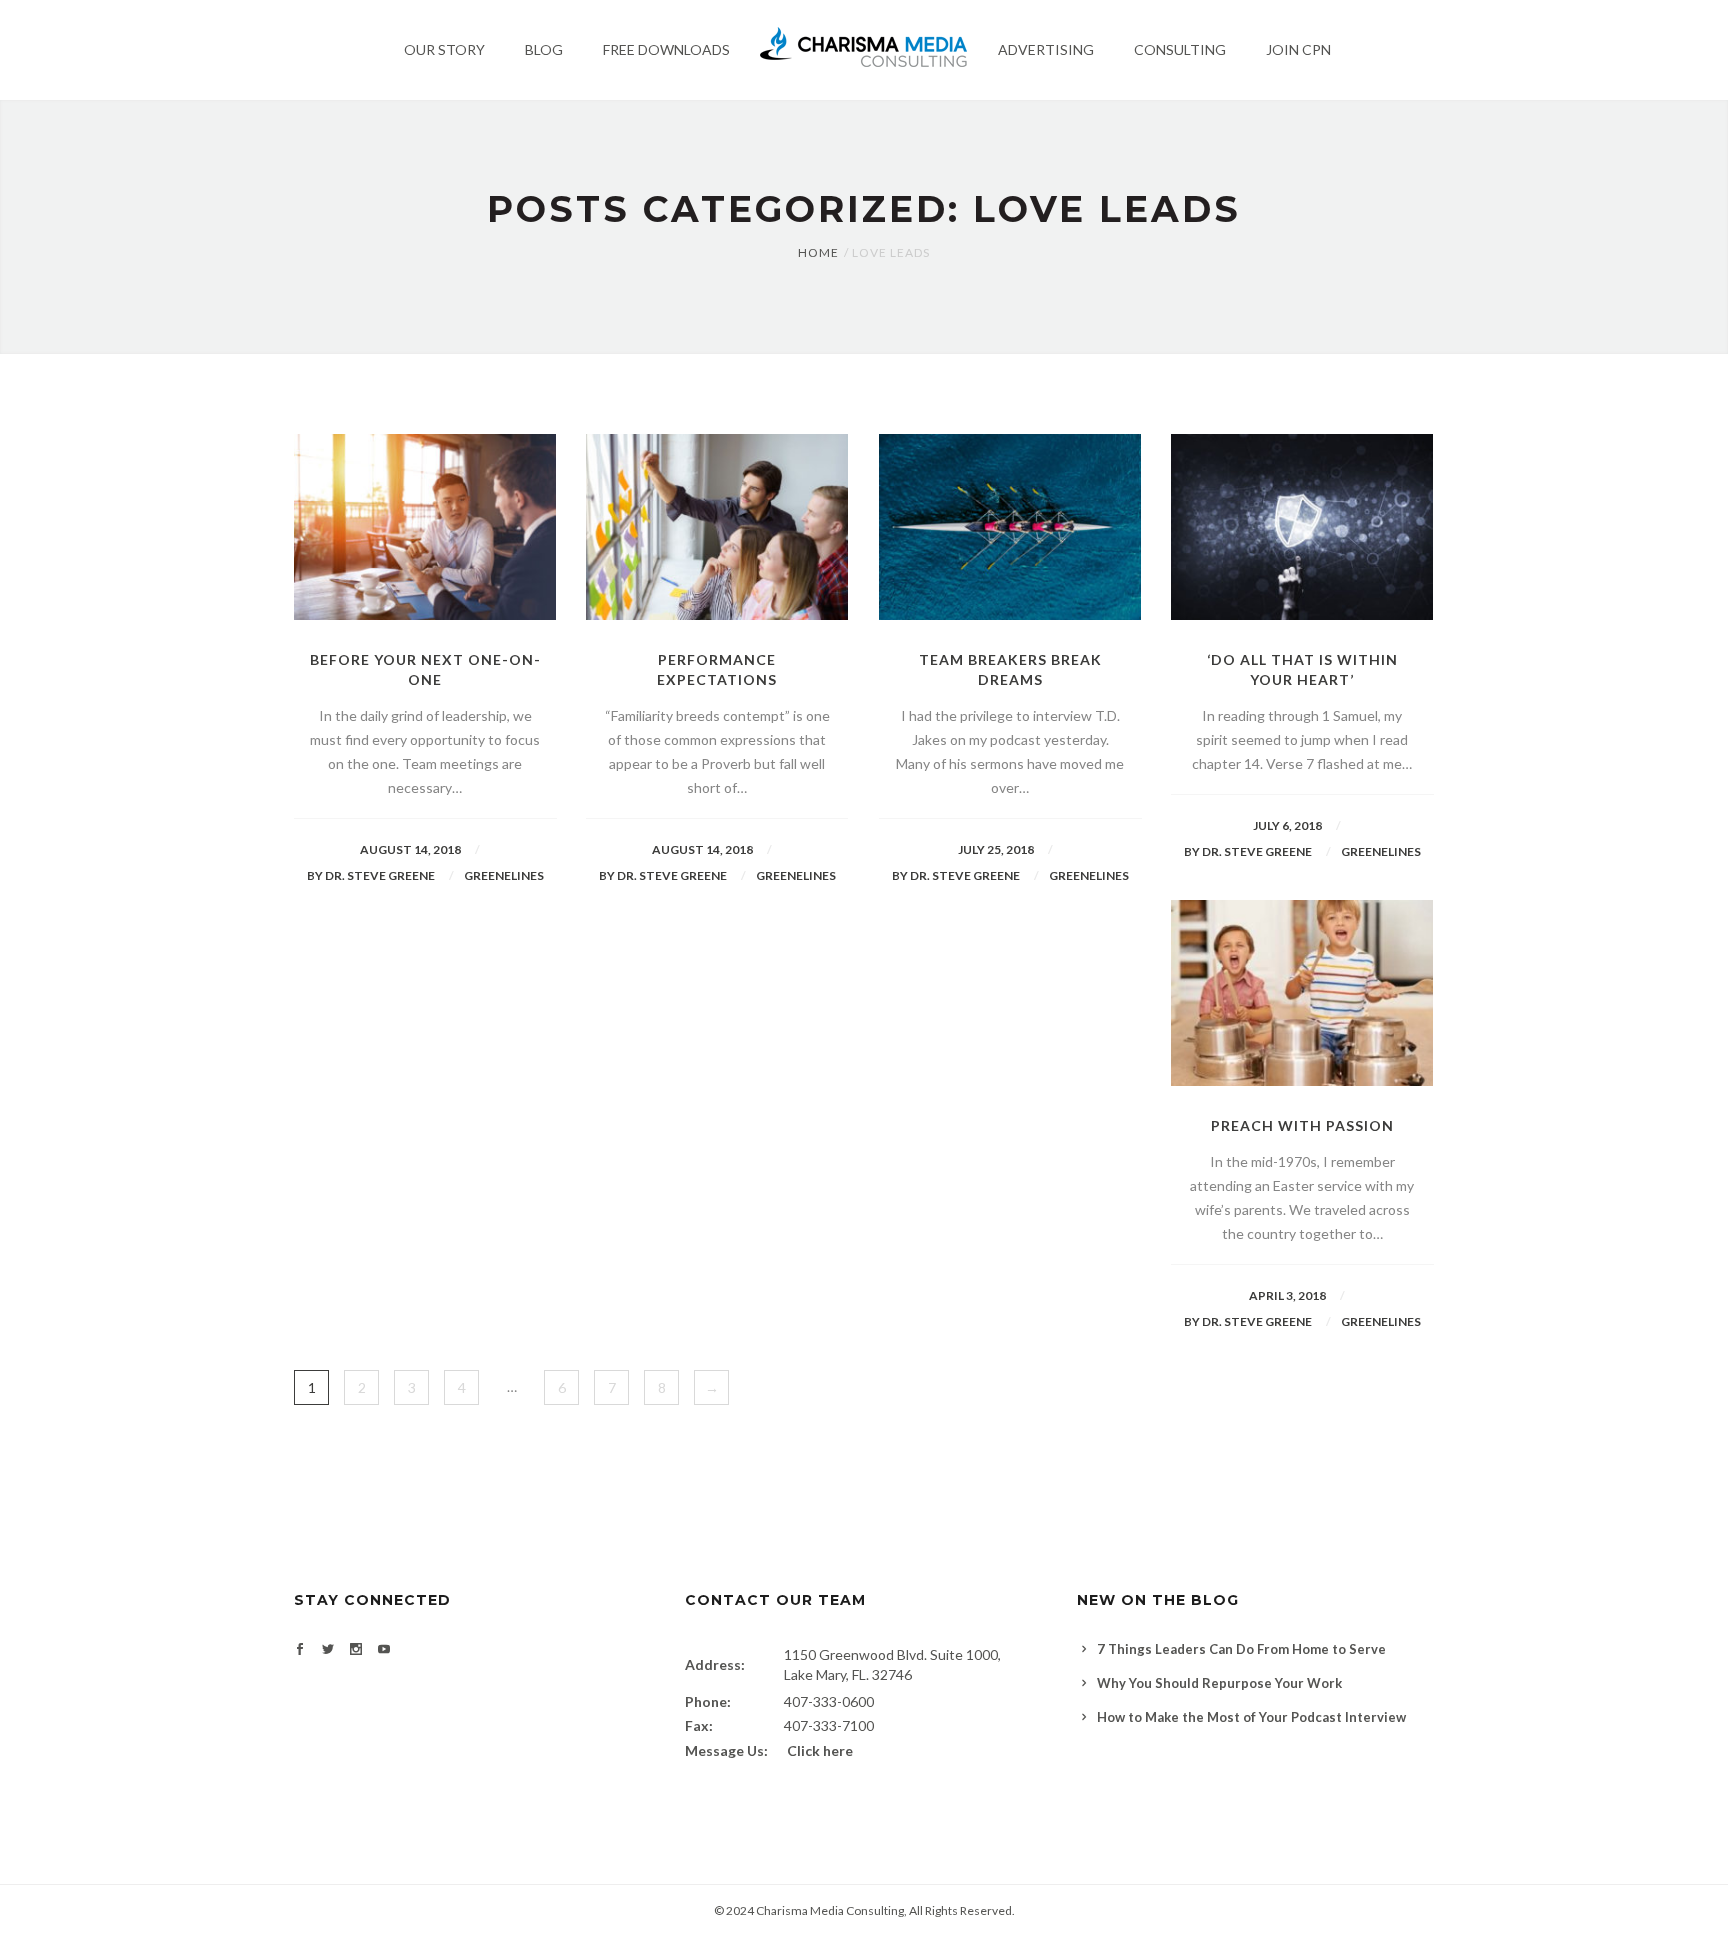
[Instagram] (356, 1650)
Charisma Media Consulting (830, 1910)
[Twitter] (328, 1650)
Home (818, 252)
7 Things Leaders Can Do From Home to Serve (1241, 1649)
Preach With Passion (1302, 1125)
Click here (820, 1750)
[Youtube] (384, 1650)
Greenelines (504, 875)
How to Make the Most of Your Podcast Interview (1251, 1717)
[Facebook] (300, 1650)
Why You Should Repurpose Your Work (1219, 1683)
